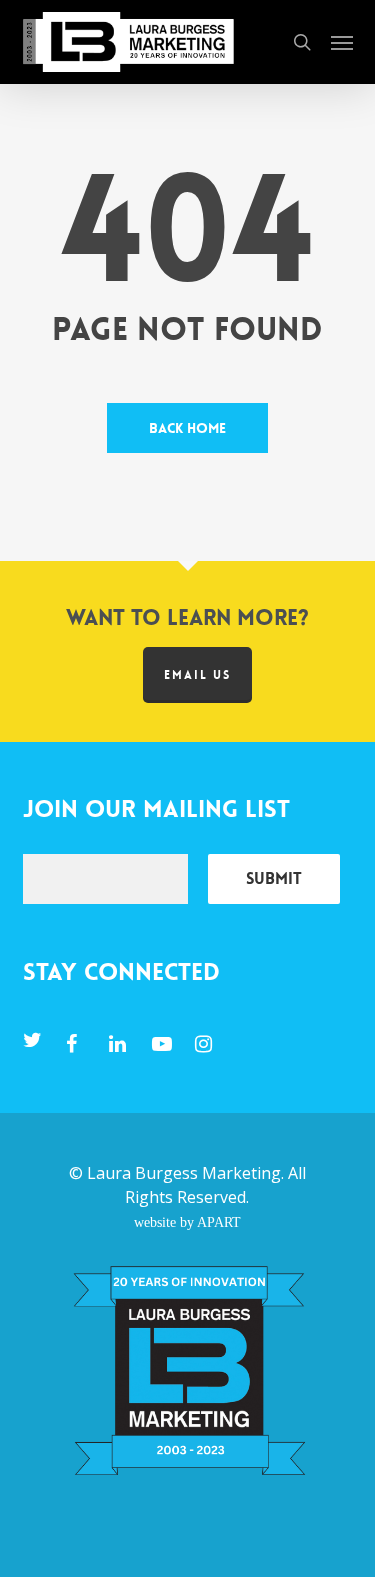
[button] (342, 42)
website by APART (187, 1222)
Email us (197, 675)
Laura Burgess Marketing (184, 1173)
